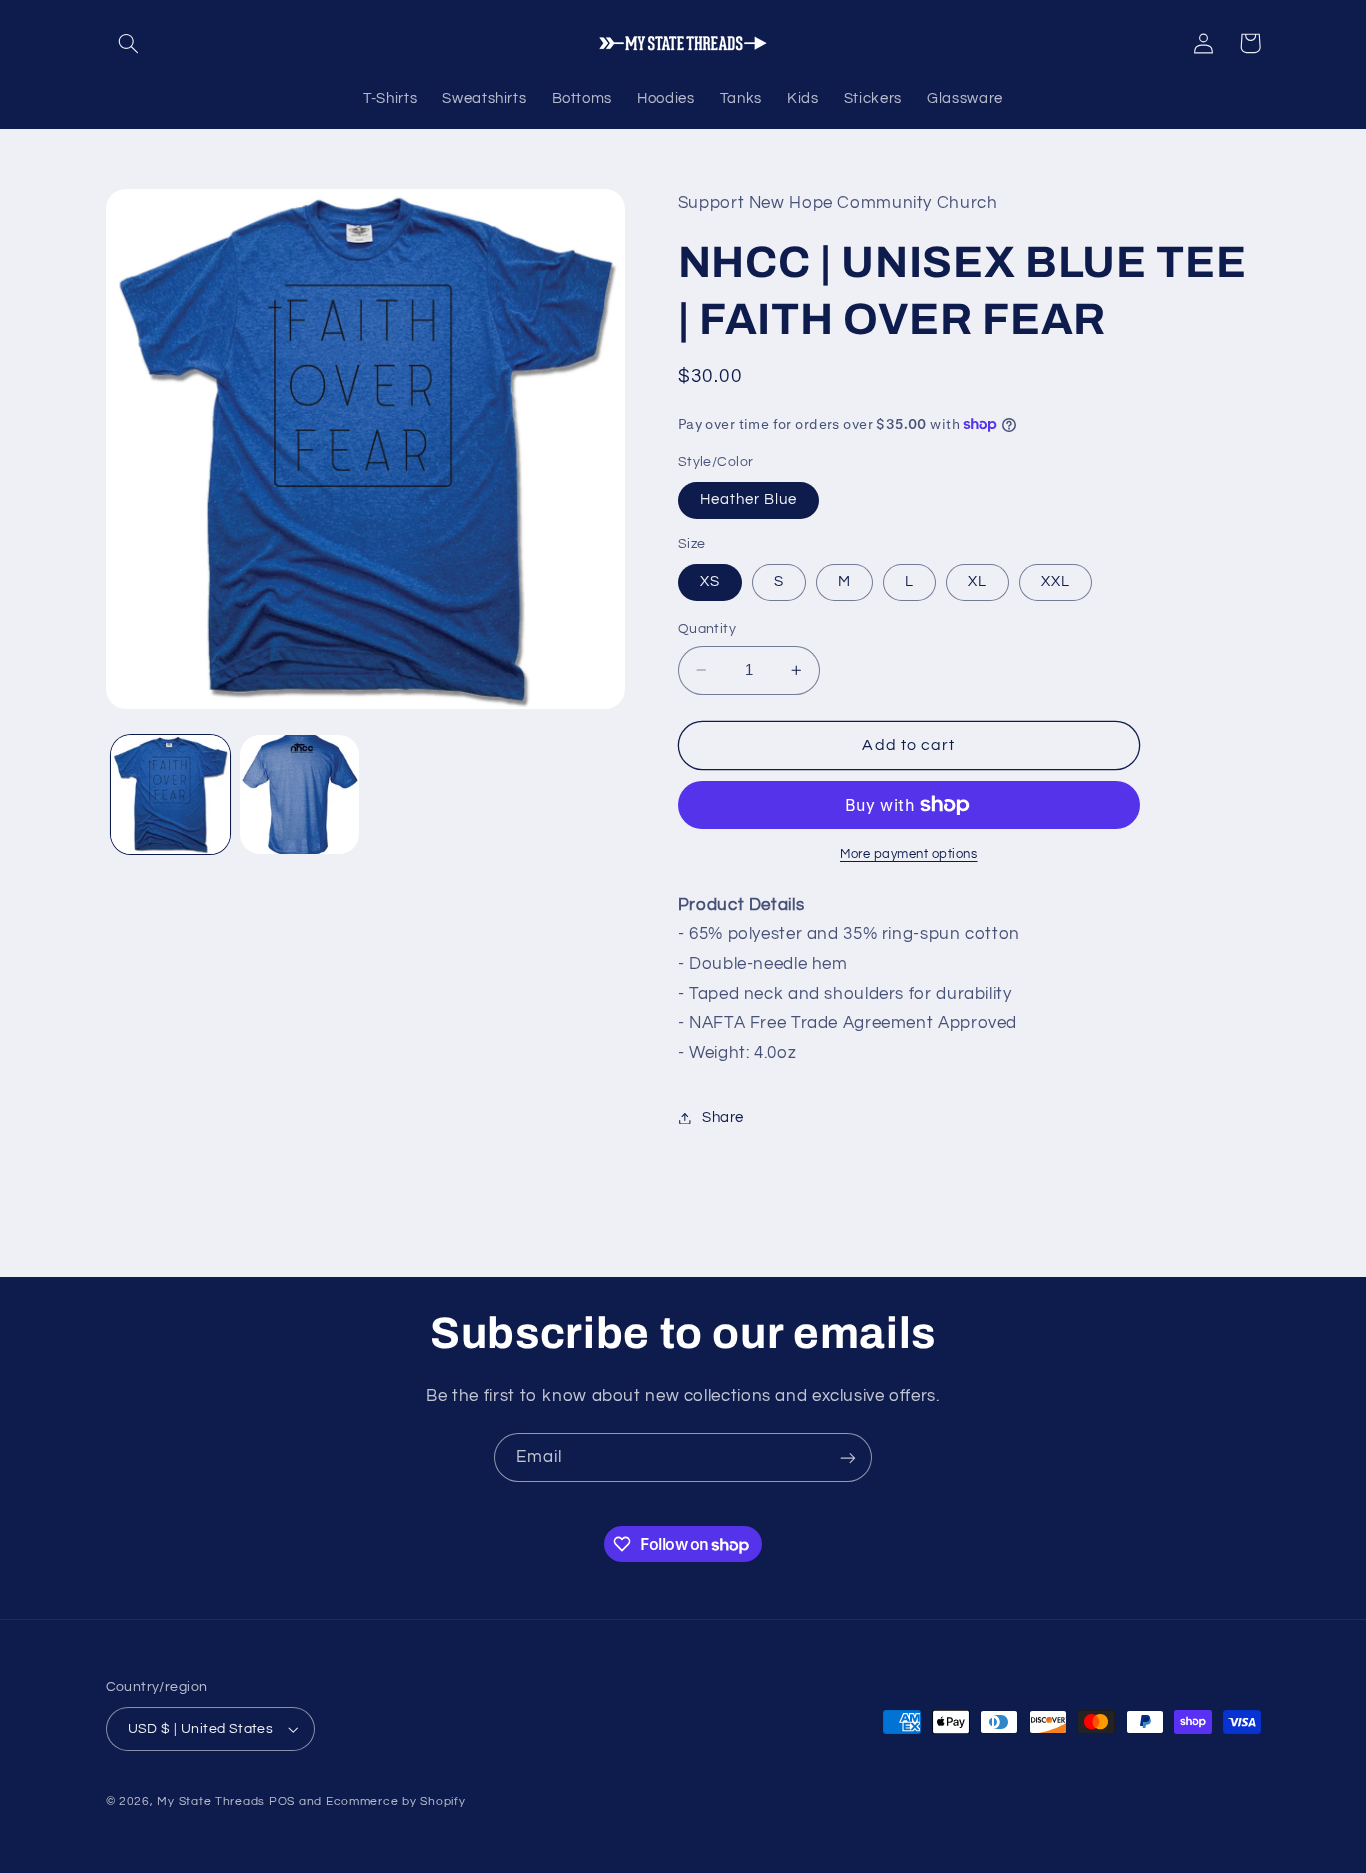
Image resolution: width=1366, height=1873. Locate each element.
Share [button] (723, 1117)
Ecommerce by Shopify (396, 1801)
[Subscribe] (848, 1457)
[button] (129, 43)
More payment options (909, 854)
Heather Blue (749, 499)
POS (282, 1801)
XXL (1055, 581)
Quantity (707, 629)
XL (977, 581)
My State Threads (211, 1801)
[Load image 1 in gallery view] (170, 794)
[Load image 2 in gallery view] (299, 794)
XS (710, 581)
